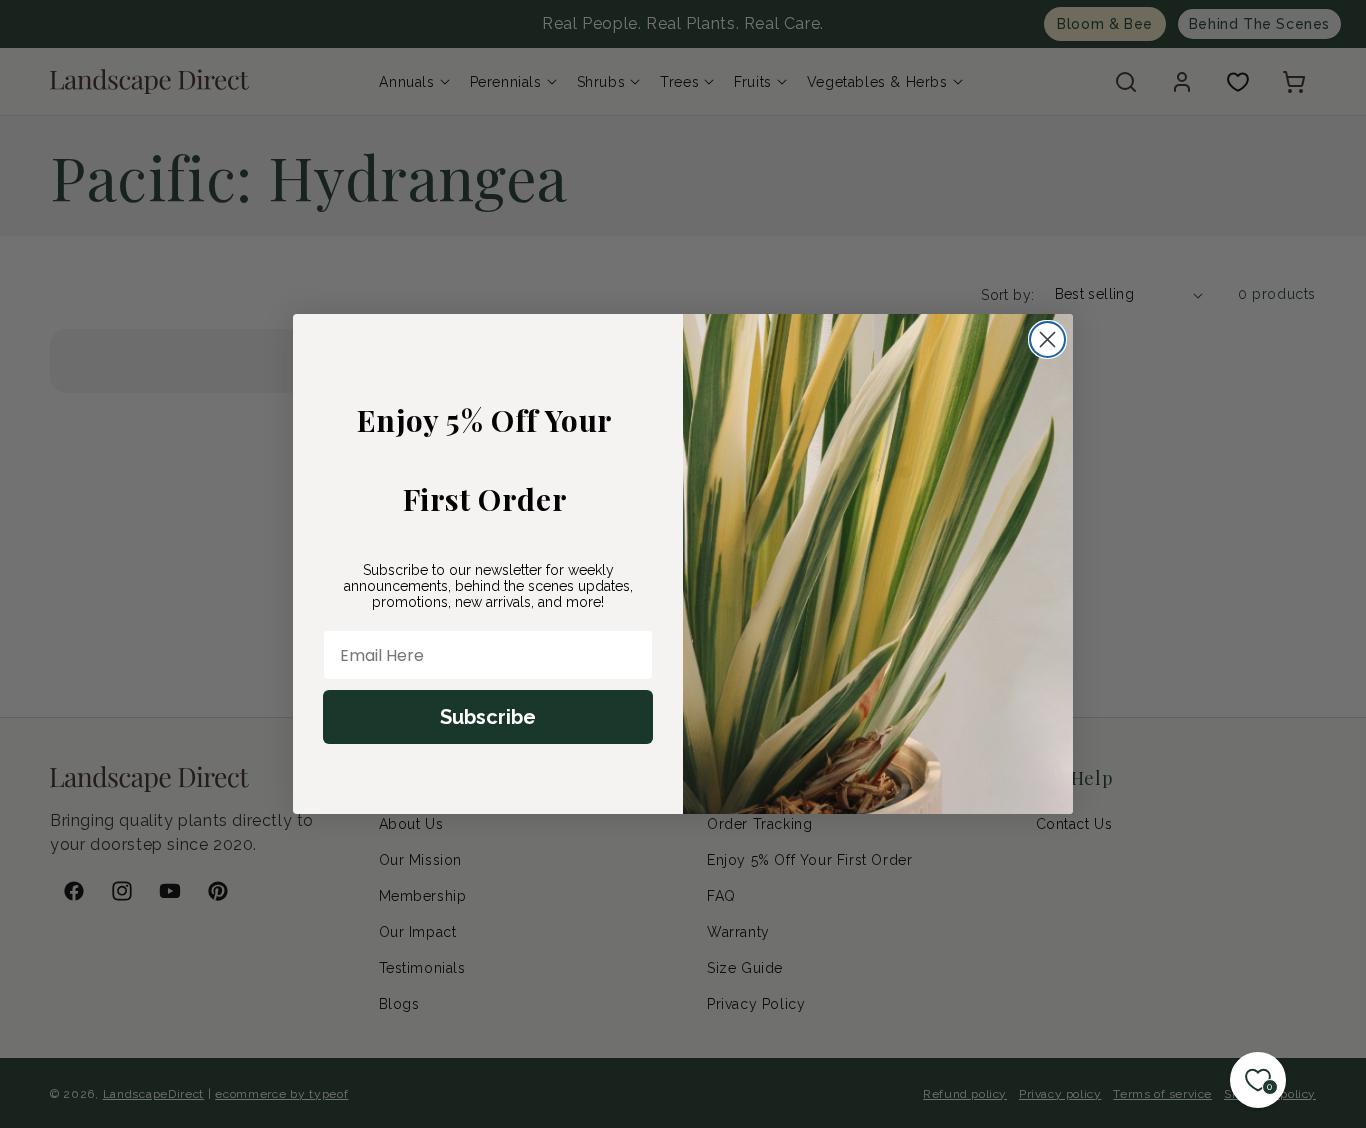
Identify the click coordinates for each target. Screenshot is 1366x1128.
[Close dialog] (1047, 339)
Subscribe (488, 717)
